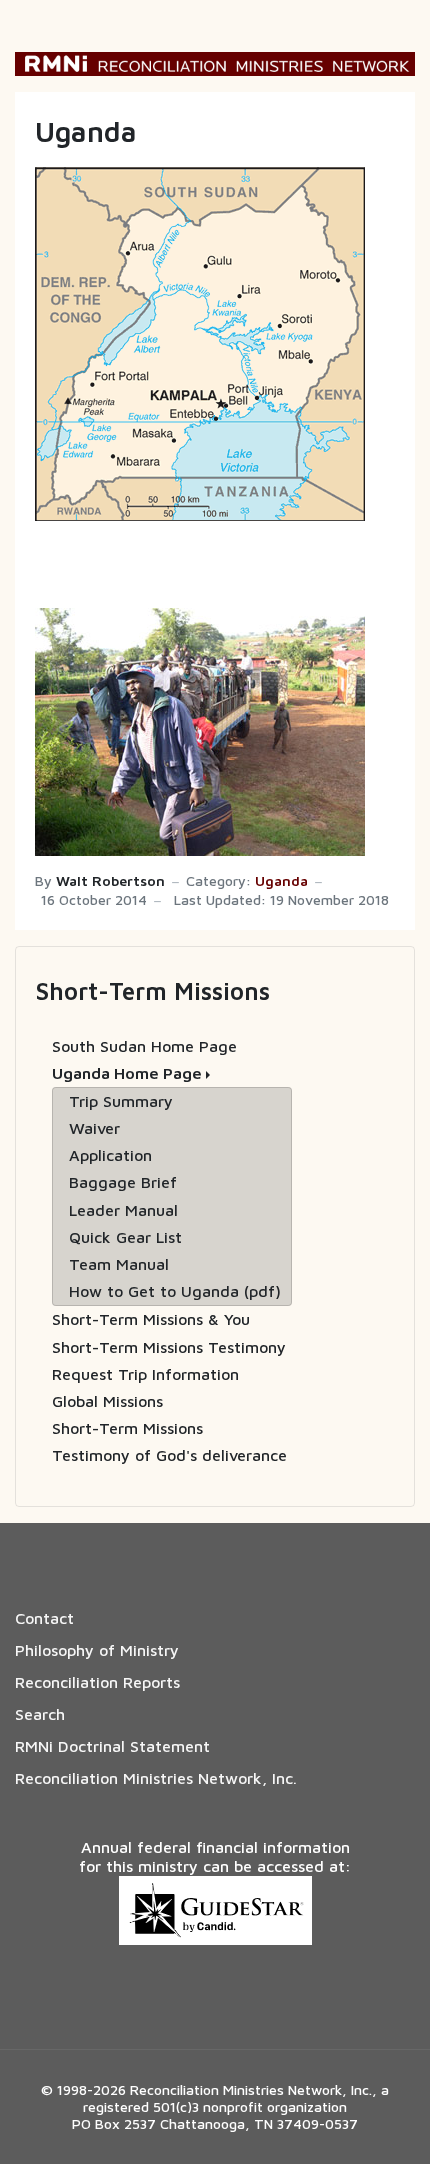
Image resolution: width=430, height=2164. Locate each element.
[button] (172, 1073)
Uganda (281, 881)
